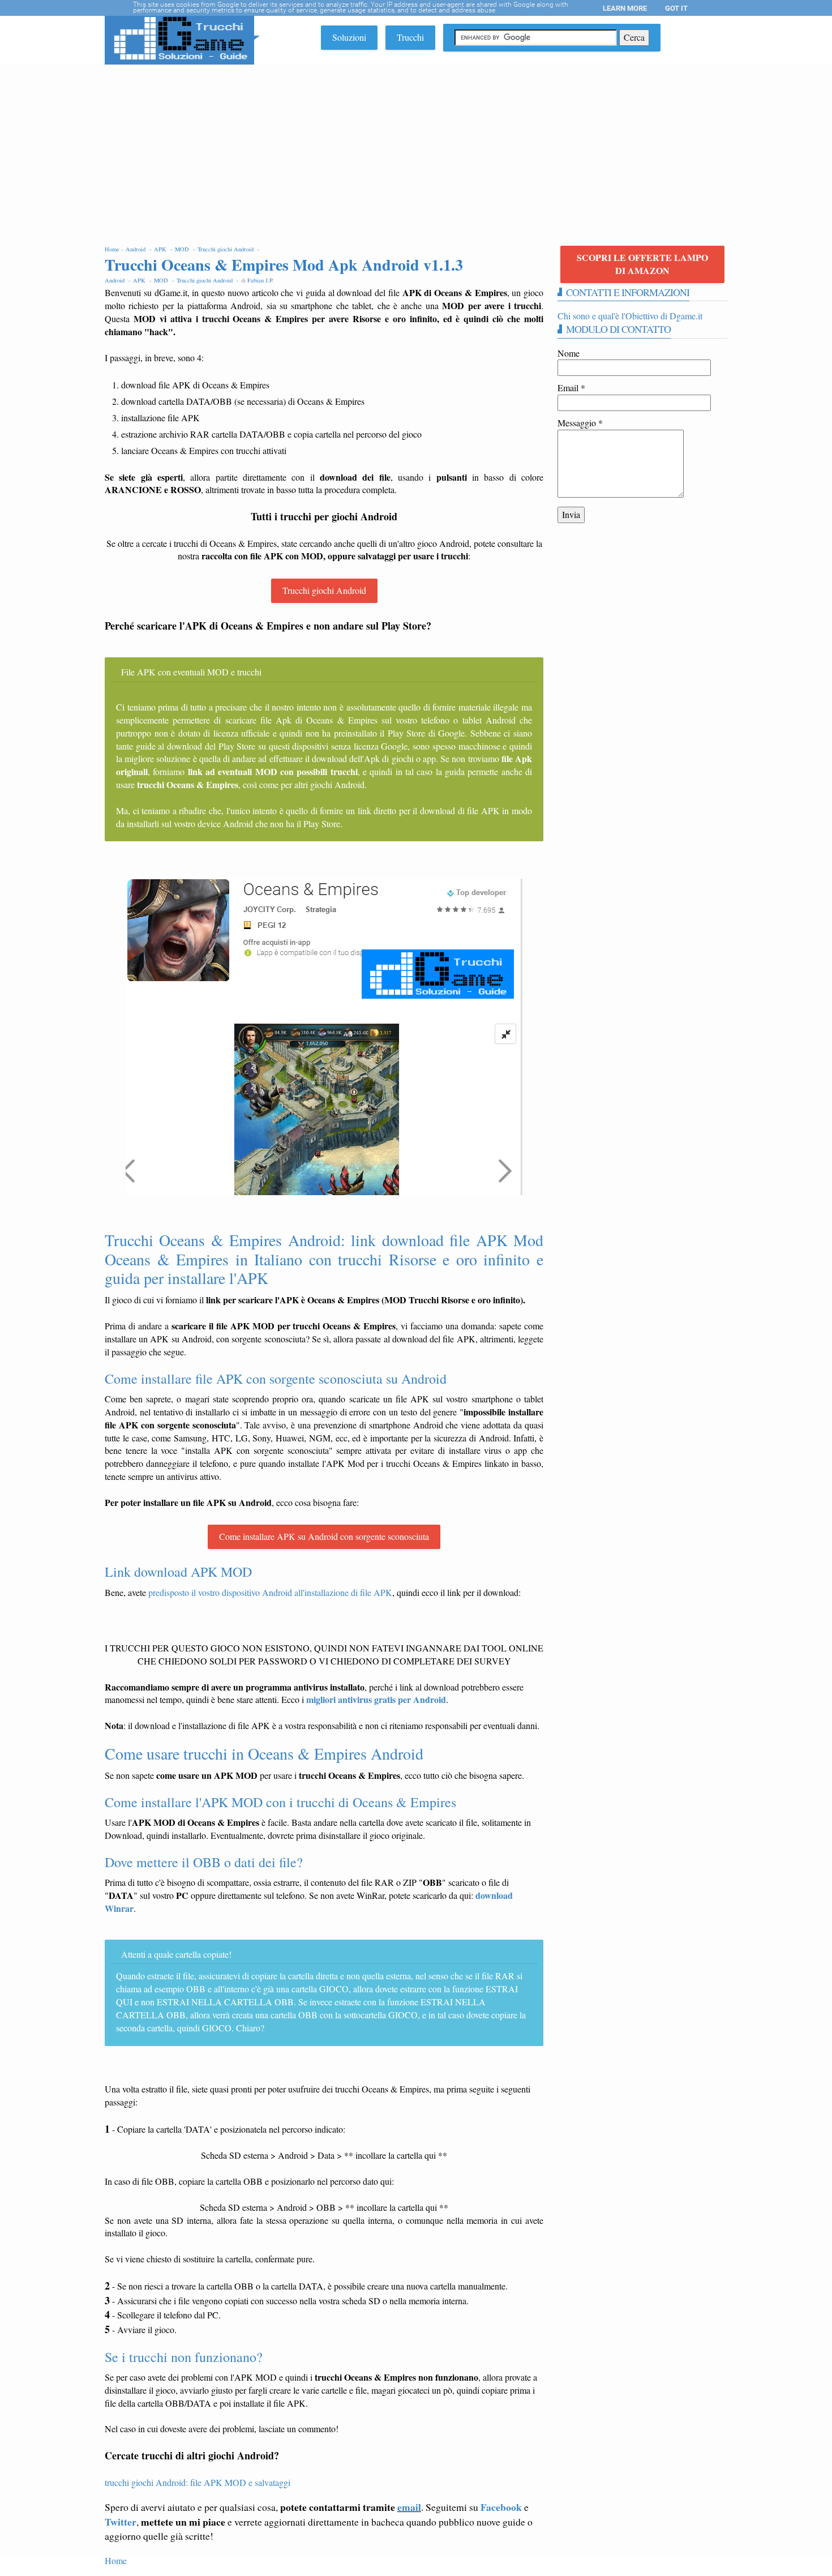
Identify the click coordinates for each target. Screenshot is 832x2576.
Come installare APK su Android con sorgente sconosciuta (324, 1536)
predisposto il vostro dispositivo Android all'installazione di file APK (270, 1592)
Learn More (625, 8)
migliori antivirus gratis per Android (376, 1699)
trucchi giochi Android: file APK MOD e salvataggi (198, 2482)
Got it (676, 8)
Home (116, 2560)
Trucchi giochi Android (324, 590)
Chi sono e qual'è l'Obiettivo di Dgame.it (630, 316)
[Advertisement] (416, 149)
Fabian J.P (260, 280)
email (409, 2507)
